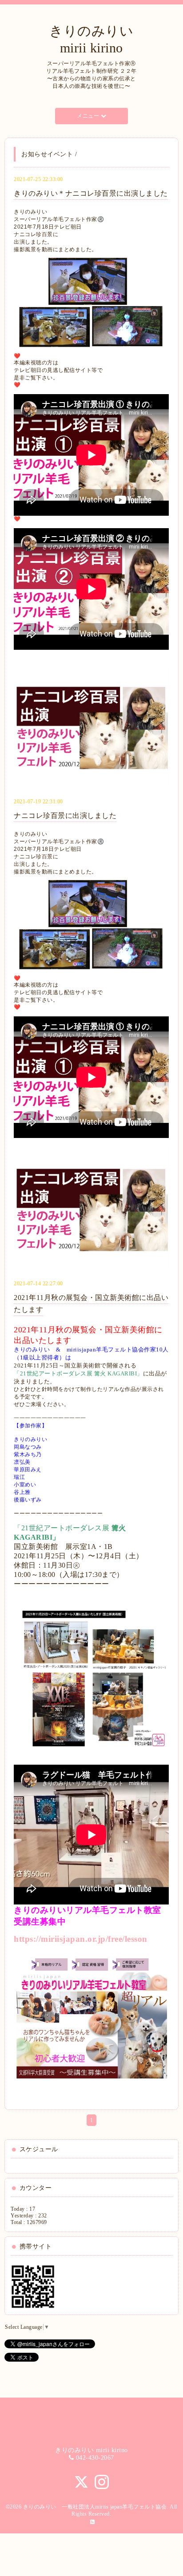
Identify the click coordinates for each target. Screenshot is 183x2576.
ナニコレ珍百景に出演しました (65, 816)
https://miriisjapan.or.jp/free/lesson (81, 1939)
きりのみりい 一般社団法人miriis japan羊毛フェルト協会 (95, 2507)
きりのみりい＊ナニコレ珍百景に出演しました (91, 193)
